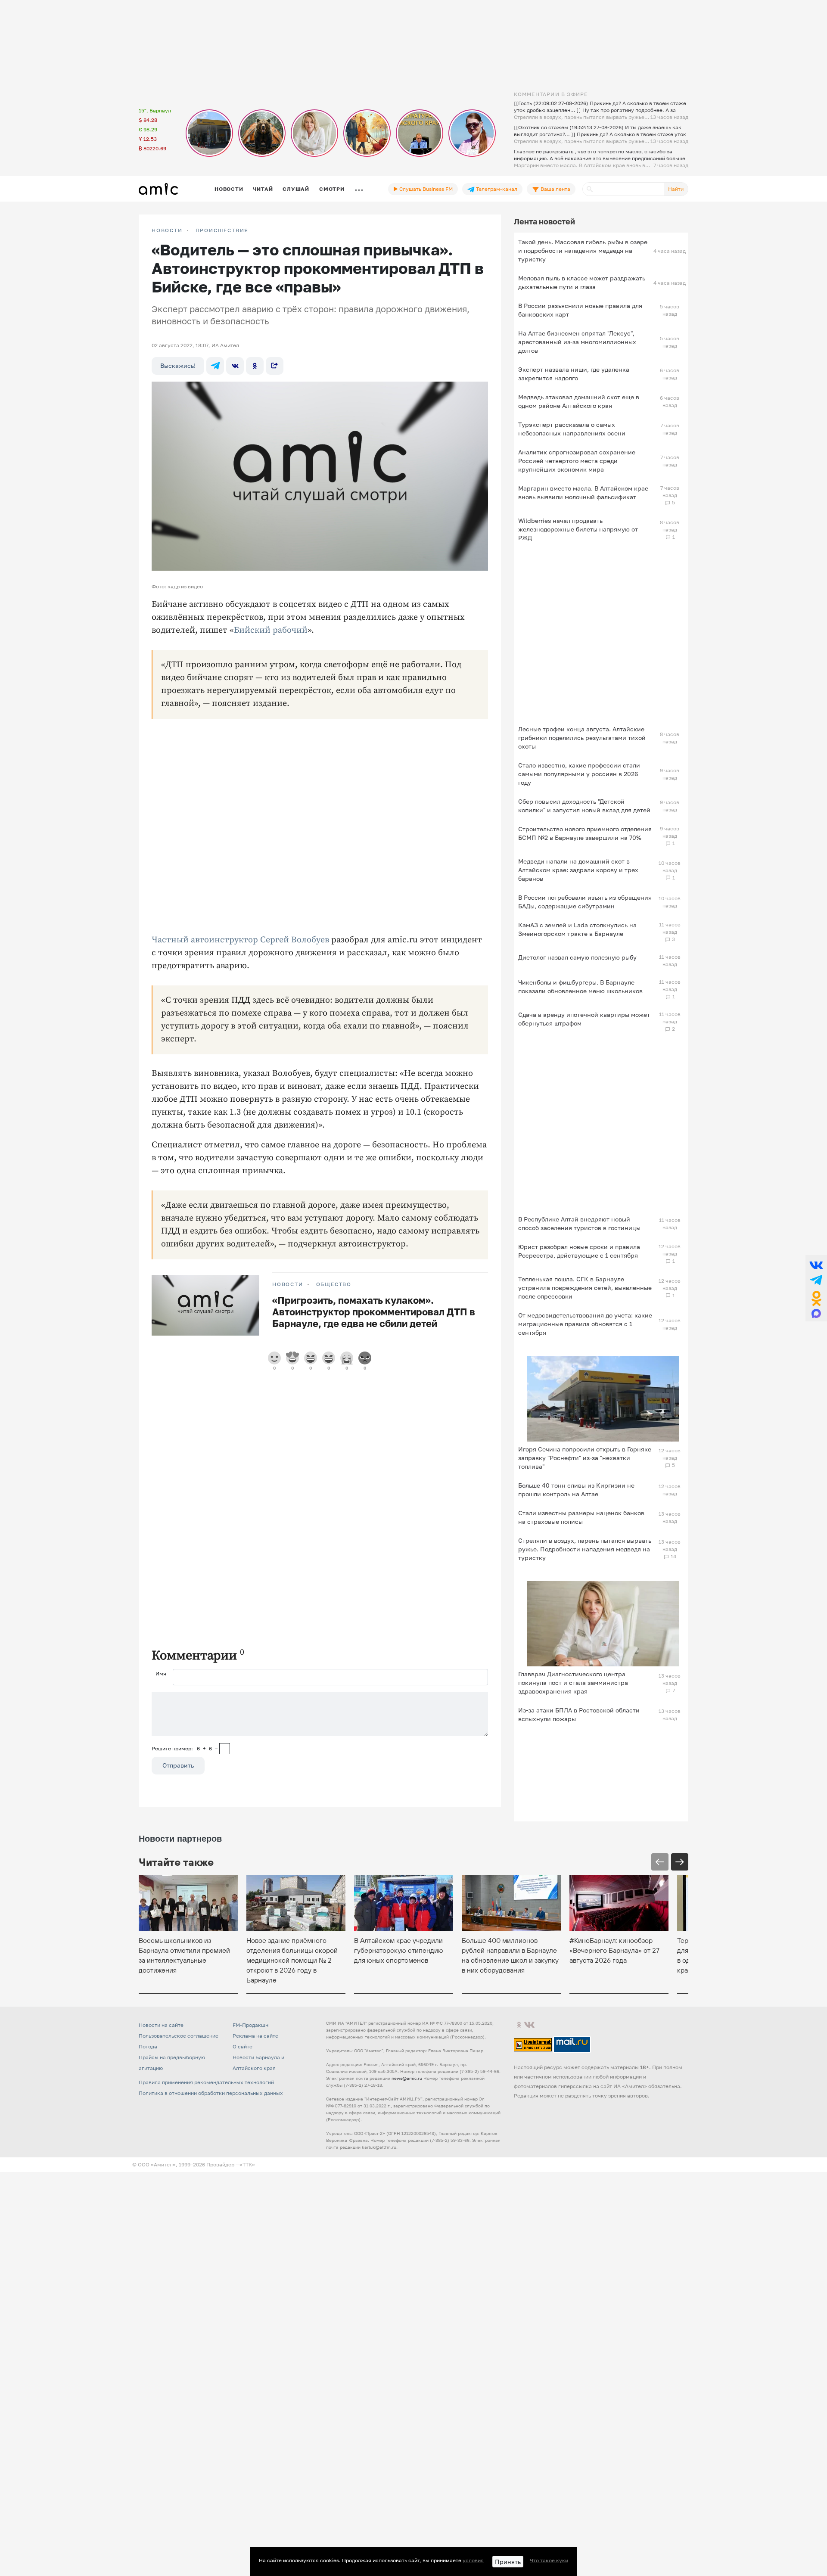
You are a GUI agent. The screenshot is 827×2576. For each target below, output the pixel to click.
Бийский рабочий (271, 630)
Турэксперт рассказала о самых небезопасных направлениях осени (572, 429)
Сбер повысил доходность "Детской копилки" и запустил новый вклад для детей (584, 806)
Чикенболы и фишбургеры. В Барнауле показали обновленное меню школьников (580, 987)
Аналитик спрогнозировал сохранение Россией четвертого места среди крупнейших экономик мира (577, 461)
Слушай (296, 189)
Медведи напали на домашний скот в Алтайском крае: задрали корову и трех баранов (578, 870)
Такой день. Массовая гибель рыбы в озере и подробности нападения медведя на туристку (583, 250)
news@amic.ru (407, 2078)
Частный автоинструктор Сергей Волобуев (240, 940)
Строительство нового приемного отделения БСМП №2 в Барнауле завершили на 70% (585, 833)
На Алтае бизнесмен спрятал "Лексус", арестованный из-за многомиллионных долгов (577, 342)
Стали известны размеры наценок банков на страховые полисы (581, 1517)
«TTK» (247, 2164)
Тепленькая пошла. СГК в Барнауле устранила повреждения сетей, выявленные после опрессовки (585, 1288)
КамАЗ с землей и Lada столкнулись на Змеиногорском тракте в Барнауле (577, 929)
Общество (334, 1284)
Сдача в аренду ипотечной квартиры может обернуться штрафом (584, 1019)
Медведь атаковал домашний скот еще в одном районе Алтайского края (579, 401)
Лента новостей (544, 221)
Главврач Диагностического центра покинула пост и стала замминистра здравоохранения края (573, 1683)
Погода (148, 2046)
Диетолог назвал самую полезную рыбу (577, 957)
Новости (229, 189)
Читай (263, 189)
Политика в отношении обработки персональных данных (211, 2093)
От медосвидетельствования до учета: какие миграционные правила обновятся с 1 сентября (585, 1324)
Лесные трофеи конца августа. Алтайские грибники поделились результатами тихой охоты (582, 738)
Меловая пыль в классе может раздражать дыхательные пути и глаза (582, 282)
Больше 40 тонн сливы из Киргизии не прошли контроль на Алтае (576, 1490)
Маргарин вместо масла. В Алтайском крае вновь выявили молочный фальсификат (583, 493)
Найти (676, 189)
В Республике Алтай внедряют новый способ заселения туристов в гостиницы (579, 1223)
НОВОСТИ (167, 230)
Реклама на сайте (255, 2036)
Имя (161, 1673)
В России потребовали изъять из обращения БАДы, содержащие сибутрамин (585, 902)
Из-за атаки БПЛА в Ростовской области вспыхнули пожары (579, 1714)
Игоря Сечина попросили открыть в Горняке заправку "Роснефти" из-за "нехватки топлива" (585, 1458)
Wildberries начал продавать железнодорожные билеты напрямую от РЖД (578, 529)
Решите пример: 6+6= (185, 1748)
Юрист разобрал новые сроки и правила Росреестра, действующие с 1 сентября (579, 1251)
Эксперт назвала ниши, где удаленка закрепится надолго (574, 374)
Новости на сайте (161, 2025)
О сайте (243, 2046)
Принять (508, 2562)
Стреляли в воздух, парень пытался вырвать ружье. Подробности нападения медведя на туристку (585, 1549)
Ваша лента (555, 189)
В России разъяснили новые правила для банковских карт (580, 310)
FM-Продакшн (250, 2025)
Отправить (178, 1765)
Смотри (332, 189)
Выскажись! (178, 365)
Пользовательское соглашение (179, 2036)
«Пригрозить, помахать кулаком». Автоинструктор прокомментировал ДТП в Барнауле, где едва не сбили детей (374, 1312)
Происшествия (222, 230)
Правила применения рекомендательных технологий (206, 2082)
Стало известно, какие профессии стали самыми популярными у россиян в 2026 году (579, 774)
